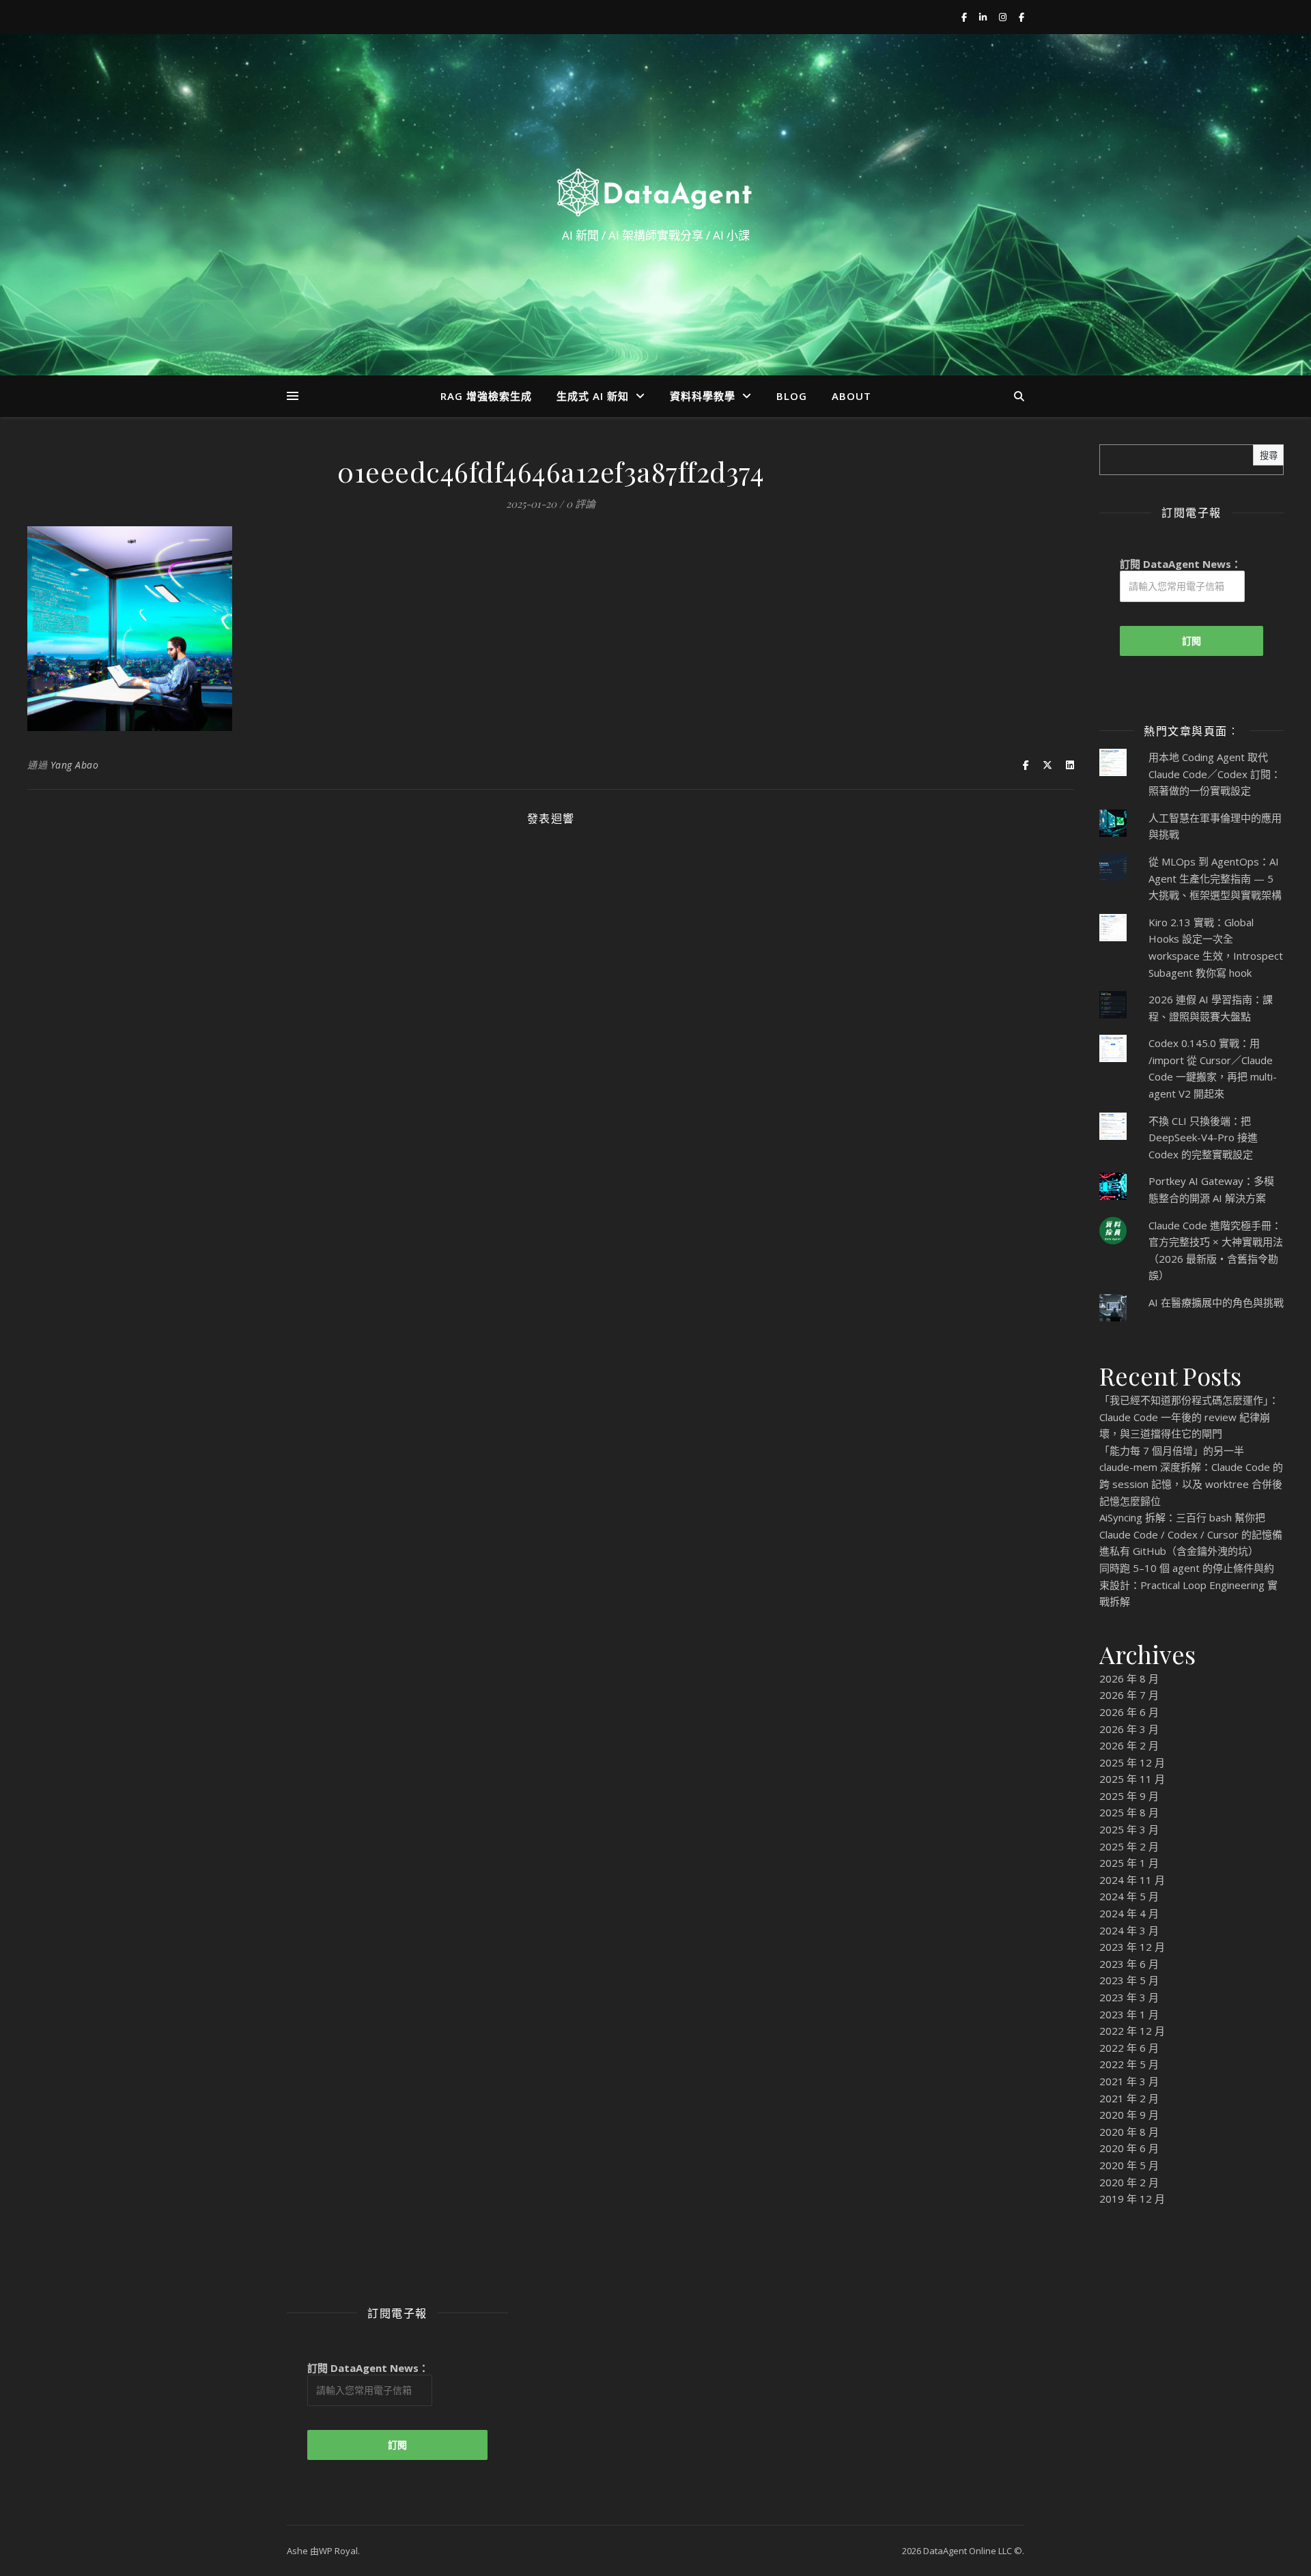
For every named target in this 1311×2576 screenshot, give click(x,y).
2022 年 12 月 (1132, 2031)
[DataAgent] (655, 192)
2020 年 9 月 (1129, 2115)
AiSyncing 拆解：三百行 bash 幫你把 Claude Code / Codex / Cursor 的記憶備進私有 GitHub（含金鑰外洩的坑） (1191, 1534)
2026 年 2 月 (1129, 1745)
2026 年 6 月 (1129, 1712)
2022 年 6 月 (1129, 2048)
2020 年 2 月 (1129, 2182)
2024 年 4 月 (1129, 1913)
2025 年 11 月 (1132, 1779)
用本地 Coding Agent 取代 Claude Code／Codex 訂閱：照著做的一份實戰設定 (1215, 774)
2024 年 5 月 (1129, 1896)
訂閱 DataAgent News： (1181, 564)
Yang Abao (75, 765)
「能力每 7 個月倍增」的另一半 (1172, 1450)
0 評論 (581, 504)
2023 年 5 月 (1129, 1980)
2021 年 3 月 (1129, 2081)
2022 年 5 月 (1129, 2064)
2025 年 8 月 (1129, 1812)
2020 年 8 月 (1129, 2132)
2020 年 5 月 (1129, 2165)
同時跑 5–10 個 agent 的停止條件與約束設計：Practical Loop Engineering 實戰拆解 (1188, 1585)
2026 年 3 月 (1129, 1729)
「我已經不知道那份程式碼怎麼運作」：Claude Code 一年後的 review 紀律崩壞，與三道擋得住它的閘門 (1189, 1417)
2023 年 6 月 (1129, 1964)
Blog (792, 396)
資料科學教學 (703, 396)
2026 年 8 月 (1129, 1678)
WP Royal (338, 2551)
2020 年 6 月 (1129, 2148)
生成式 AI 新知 (593, 396)
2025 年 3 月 (1129, 1829)
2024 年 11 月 (1132, 1880)
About (851, 396)
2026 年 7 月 (1129, 1695)
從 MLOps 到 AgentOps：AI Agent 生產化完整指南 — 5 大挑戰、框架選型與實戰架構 (1215, 878)
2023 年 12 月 (1132, 1947)
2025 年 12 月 (1132, 1762)
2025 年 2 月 (1129, 1846)
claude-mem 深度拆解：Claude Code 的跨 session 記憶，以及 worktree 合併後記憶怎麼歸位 (1191, 1484)
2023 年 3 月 (1129, 1997)
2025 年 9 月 (1129, 1796)
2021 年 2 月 (1129, 2098)
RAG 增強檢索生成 (486, 396)
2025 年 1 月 (1129, 1863)
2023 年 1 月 (1129, 2014)
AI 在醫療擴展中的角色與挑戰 (1216, 1302)
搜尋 (1269, 456)
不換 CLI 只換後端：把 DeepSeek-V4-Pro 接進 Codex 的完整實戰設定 (1203, 1137)
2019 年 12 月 (1132, 2199)
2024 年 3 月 (1129, 1930)
